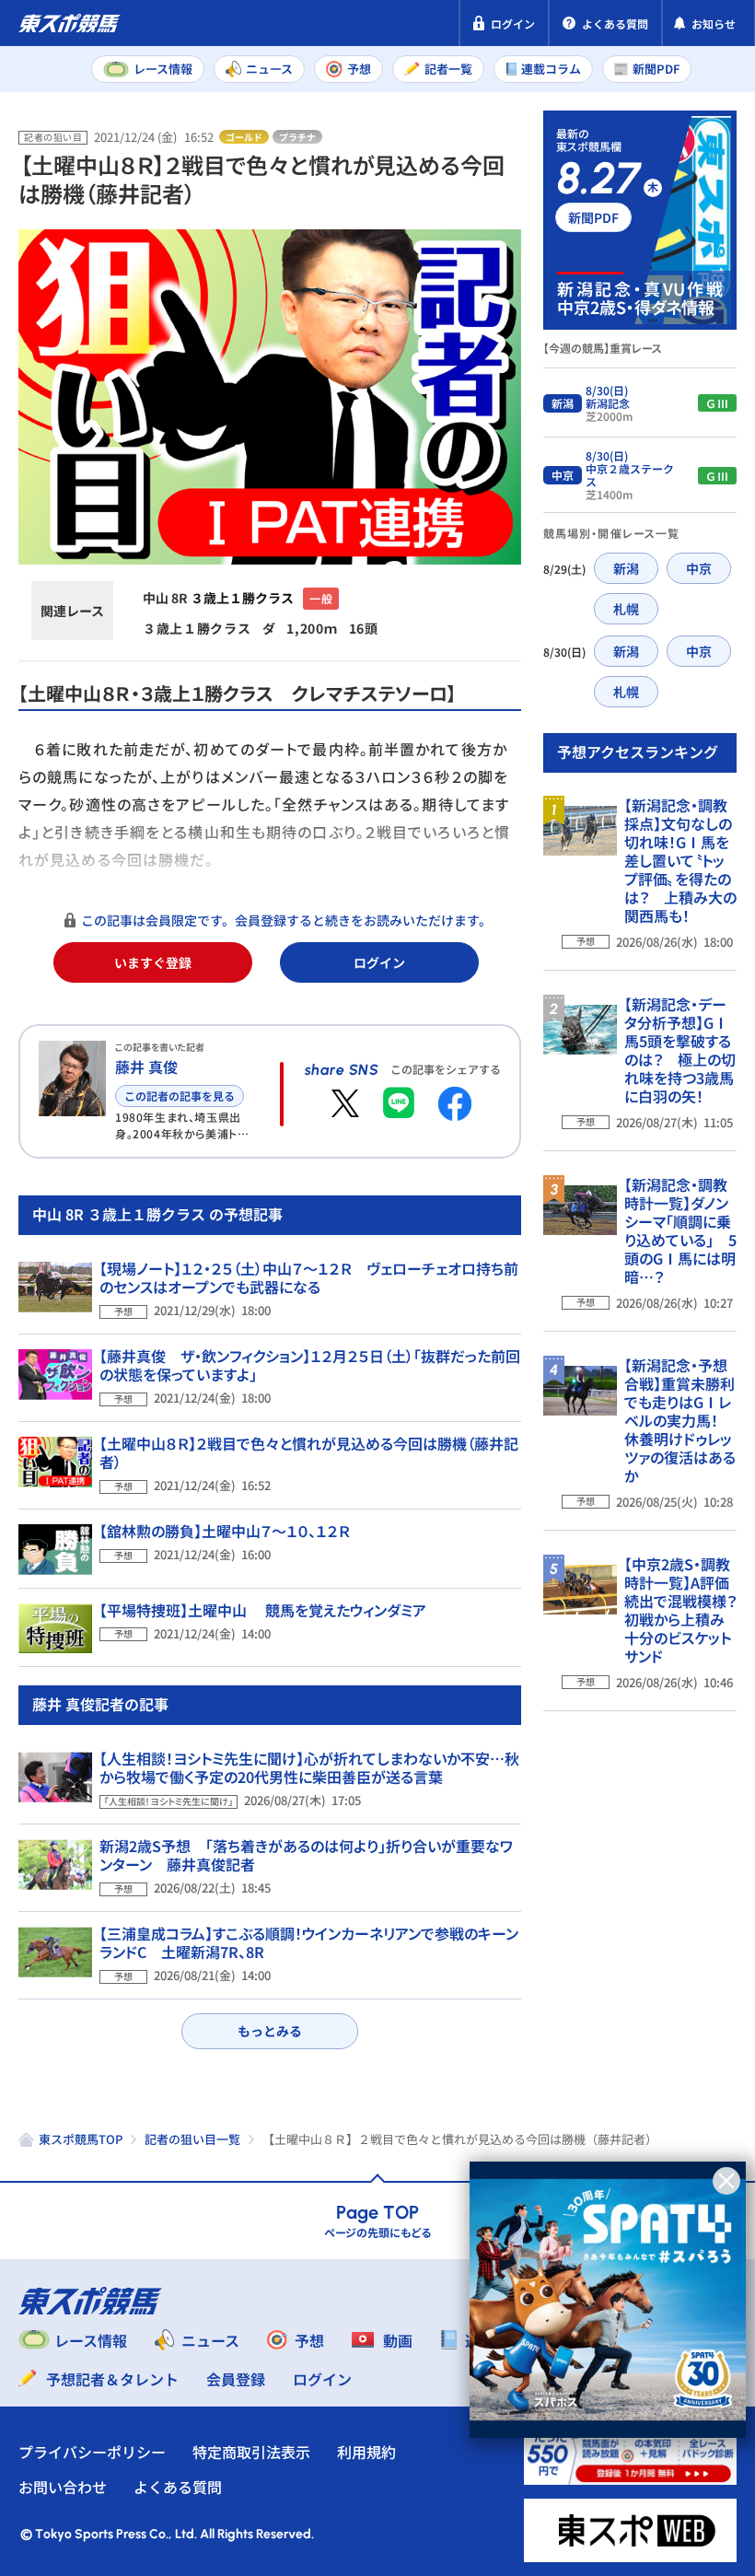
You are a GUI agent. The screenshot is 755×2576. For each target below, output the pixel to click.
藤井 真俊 (146, 1067)
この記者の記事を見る (180, 1096)
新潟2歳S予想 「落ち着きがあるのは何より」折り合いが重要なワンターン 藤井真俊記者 (306, 1855)
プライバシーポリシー (92, 2452)
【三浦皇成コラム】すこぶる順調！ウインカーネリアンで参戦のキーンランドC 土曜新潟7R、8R (309, 1942)
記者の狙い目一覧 (192, 2139)
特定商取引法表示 (251, 2452)
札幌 (626, 609)
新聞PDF (593, 217)
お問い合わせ (63, 2487)
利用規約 (366, 2452)
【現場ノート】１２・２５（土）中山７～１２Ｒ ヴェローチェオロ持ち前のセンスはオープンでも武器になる (309, 1277)
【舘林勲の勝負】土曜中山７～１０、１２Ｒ (225, 1531)
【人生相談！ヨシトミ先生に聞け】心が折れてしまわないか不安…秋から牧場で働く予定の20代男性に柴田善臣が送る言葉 (309, 1767)
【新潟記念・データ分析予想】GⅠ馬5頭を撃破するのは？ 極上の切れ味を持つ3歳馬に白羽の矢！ (680, 1050)
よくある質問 (178, 2487)
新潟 (626, 568)
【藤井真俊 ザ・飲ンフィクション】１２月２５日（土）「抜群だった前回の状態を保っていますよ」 (310, 1365)
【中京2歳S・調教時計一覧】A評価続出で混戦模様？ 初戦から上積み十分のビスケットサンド (688, 1610)
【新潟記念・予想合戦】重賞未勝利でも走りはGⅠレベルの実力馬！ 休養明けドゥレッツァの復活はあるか (680, 1420)
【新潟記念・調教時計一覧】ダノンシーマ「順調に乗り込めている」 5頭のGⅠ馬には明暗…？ (680, 1230)
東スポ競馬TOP (81, 2139)
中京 (699, 568)
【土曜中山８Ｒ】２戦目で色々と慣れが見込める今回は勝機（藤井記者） (309, 1452)
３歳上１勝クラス (242, 598)
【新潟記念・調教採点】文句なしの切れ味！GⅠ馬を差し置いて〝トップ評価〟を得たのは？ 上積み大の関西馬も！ (680, 860)
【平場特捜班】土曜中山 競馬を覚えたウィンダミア (263, 1610)
